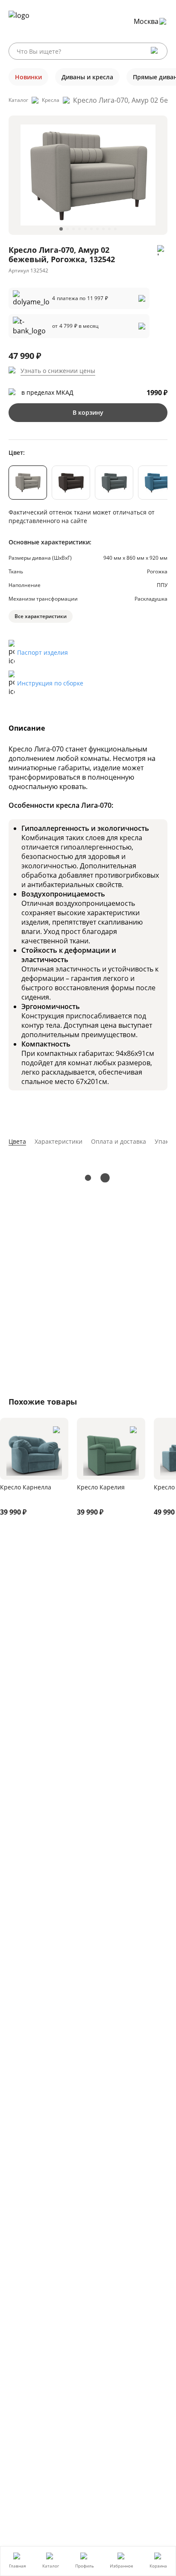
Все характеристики (41, 616)
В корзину (88, 412)
